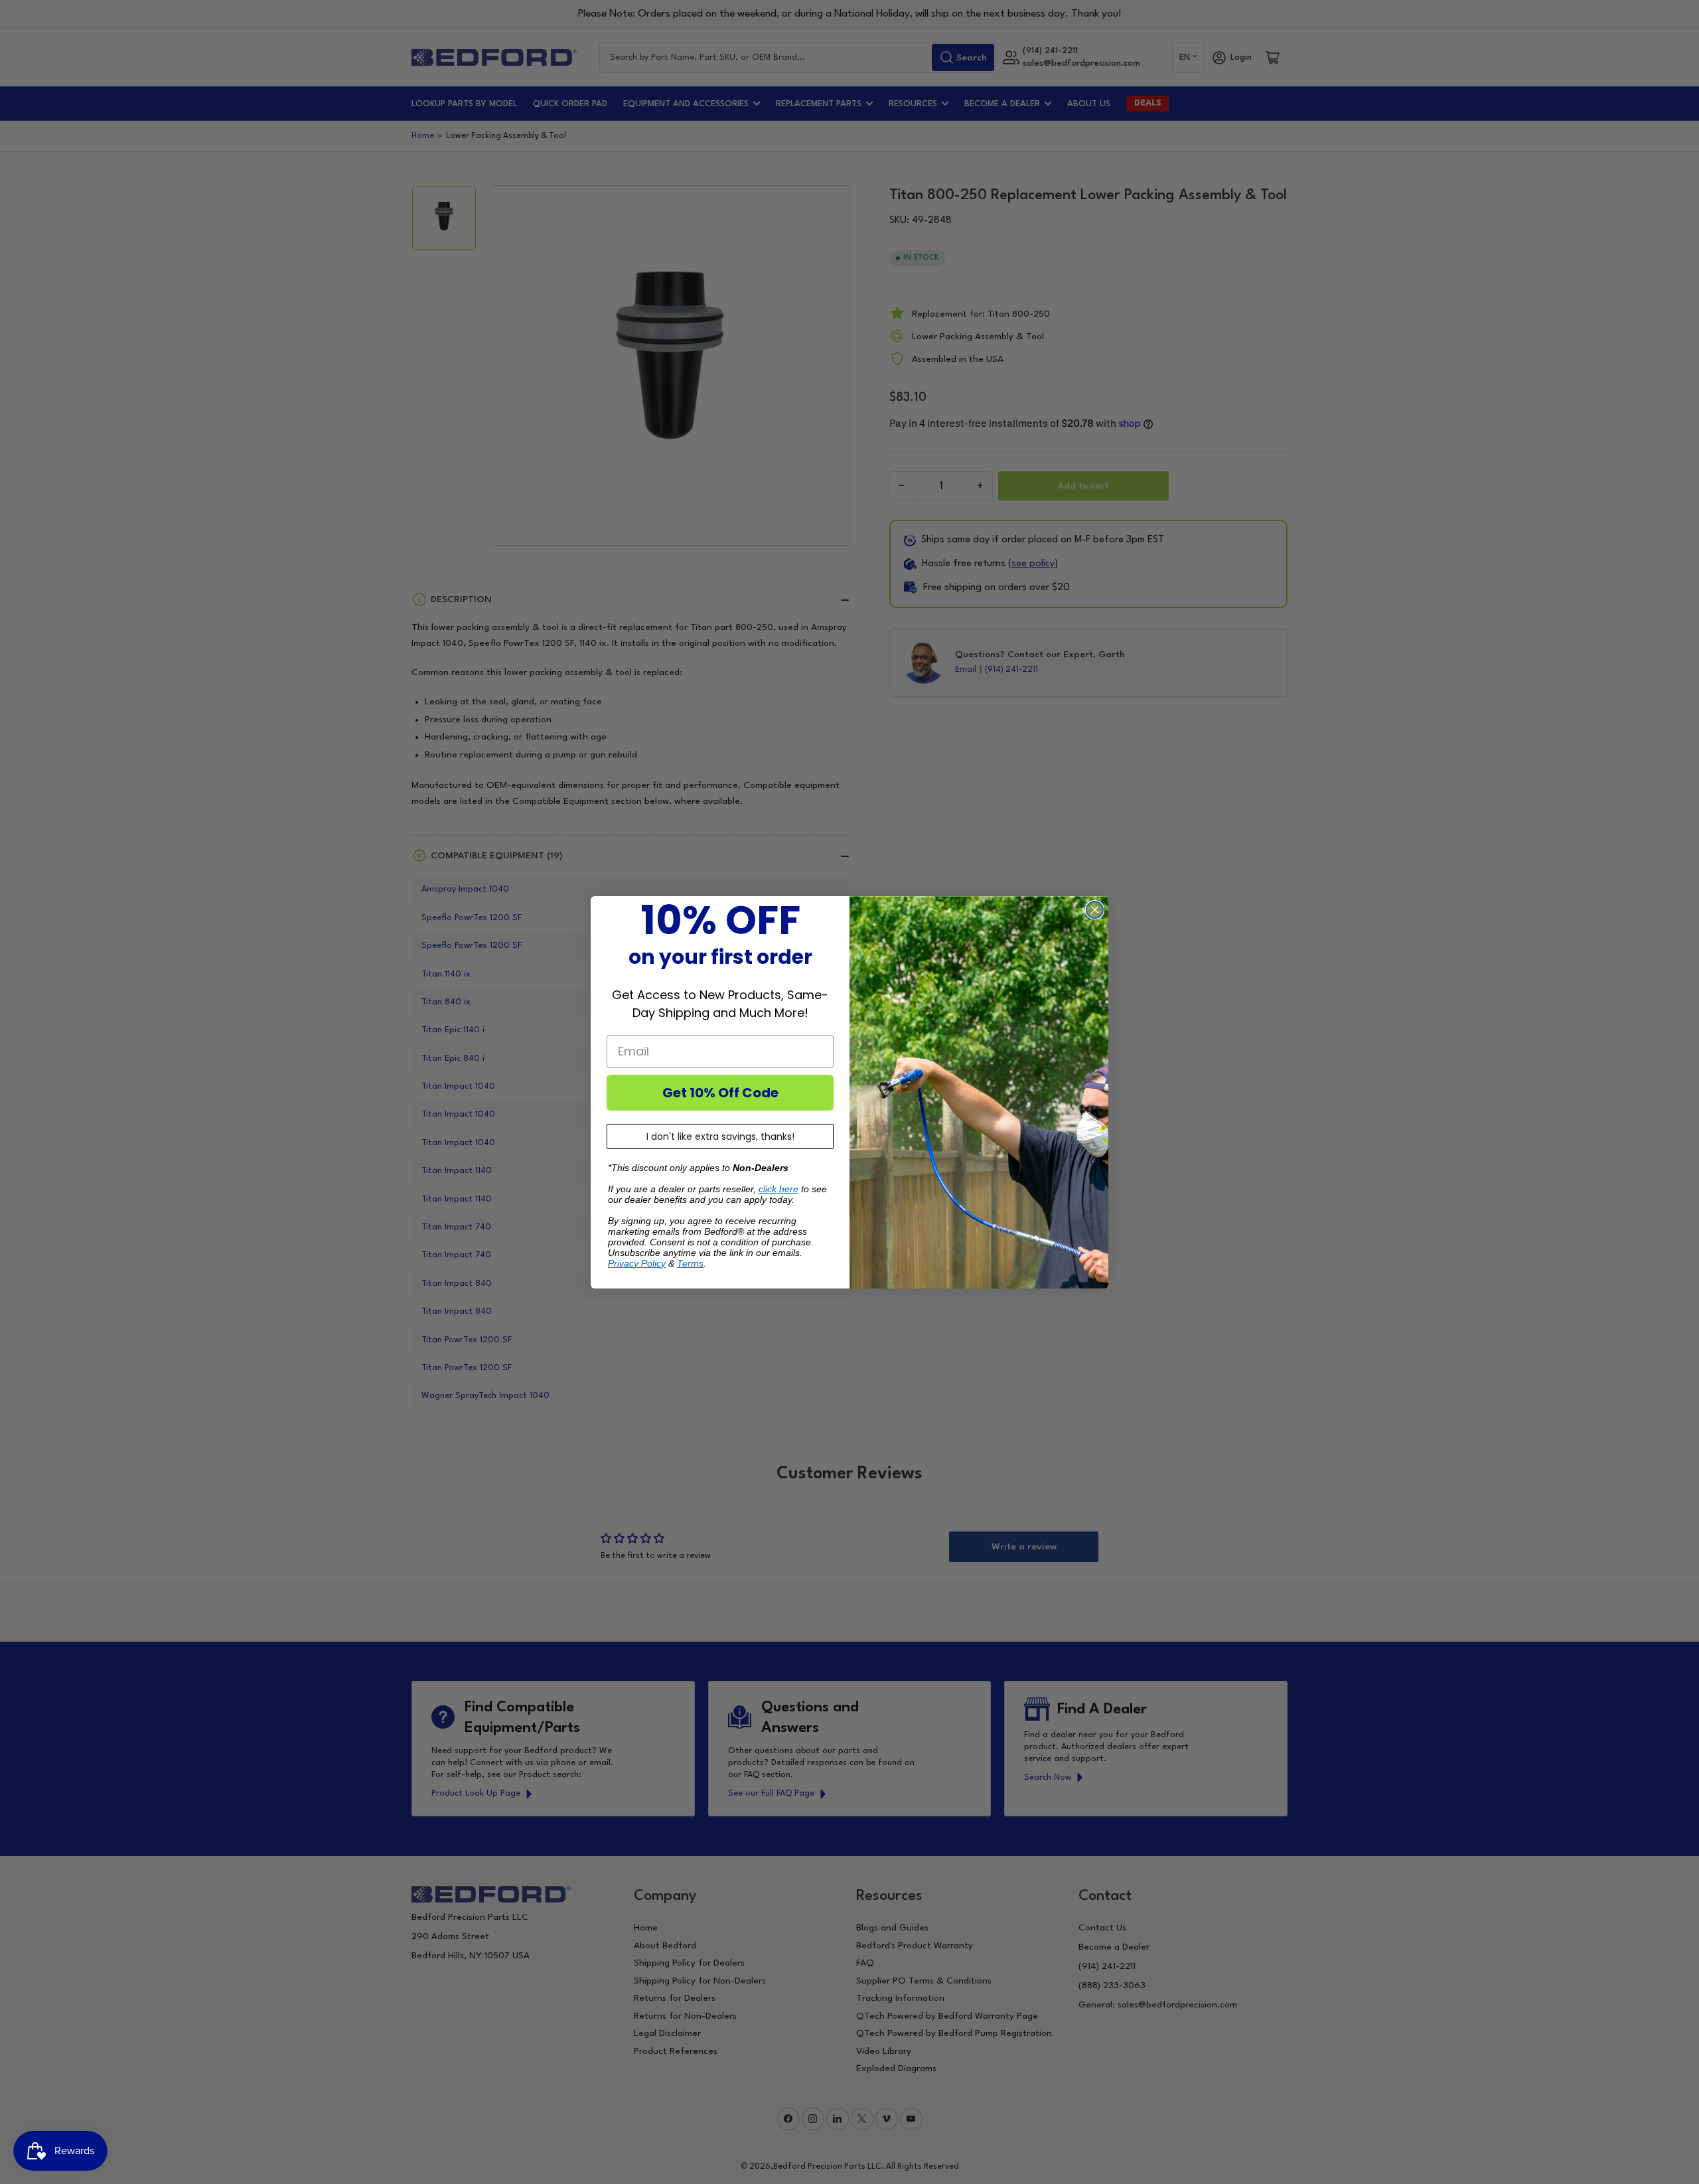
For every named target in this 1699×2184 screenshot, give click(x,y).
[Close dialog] (1095, 910)
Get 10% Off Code (720, 1093)
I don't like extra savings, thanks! (720, 1136)
